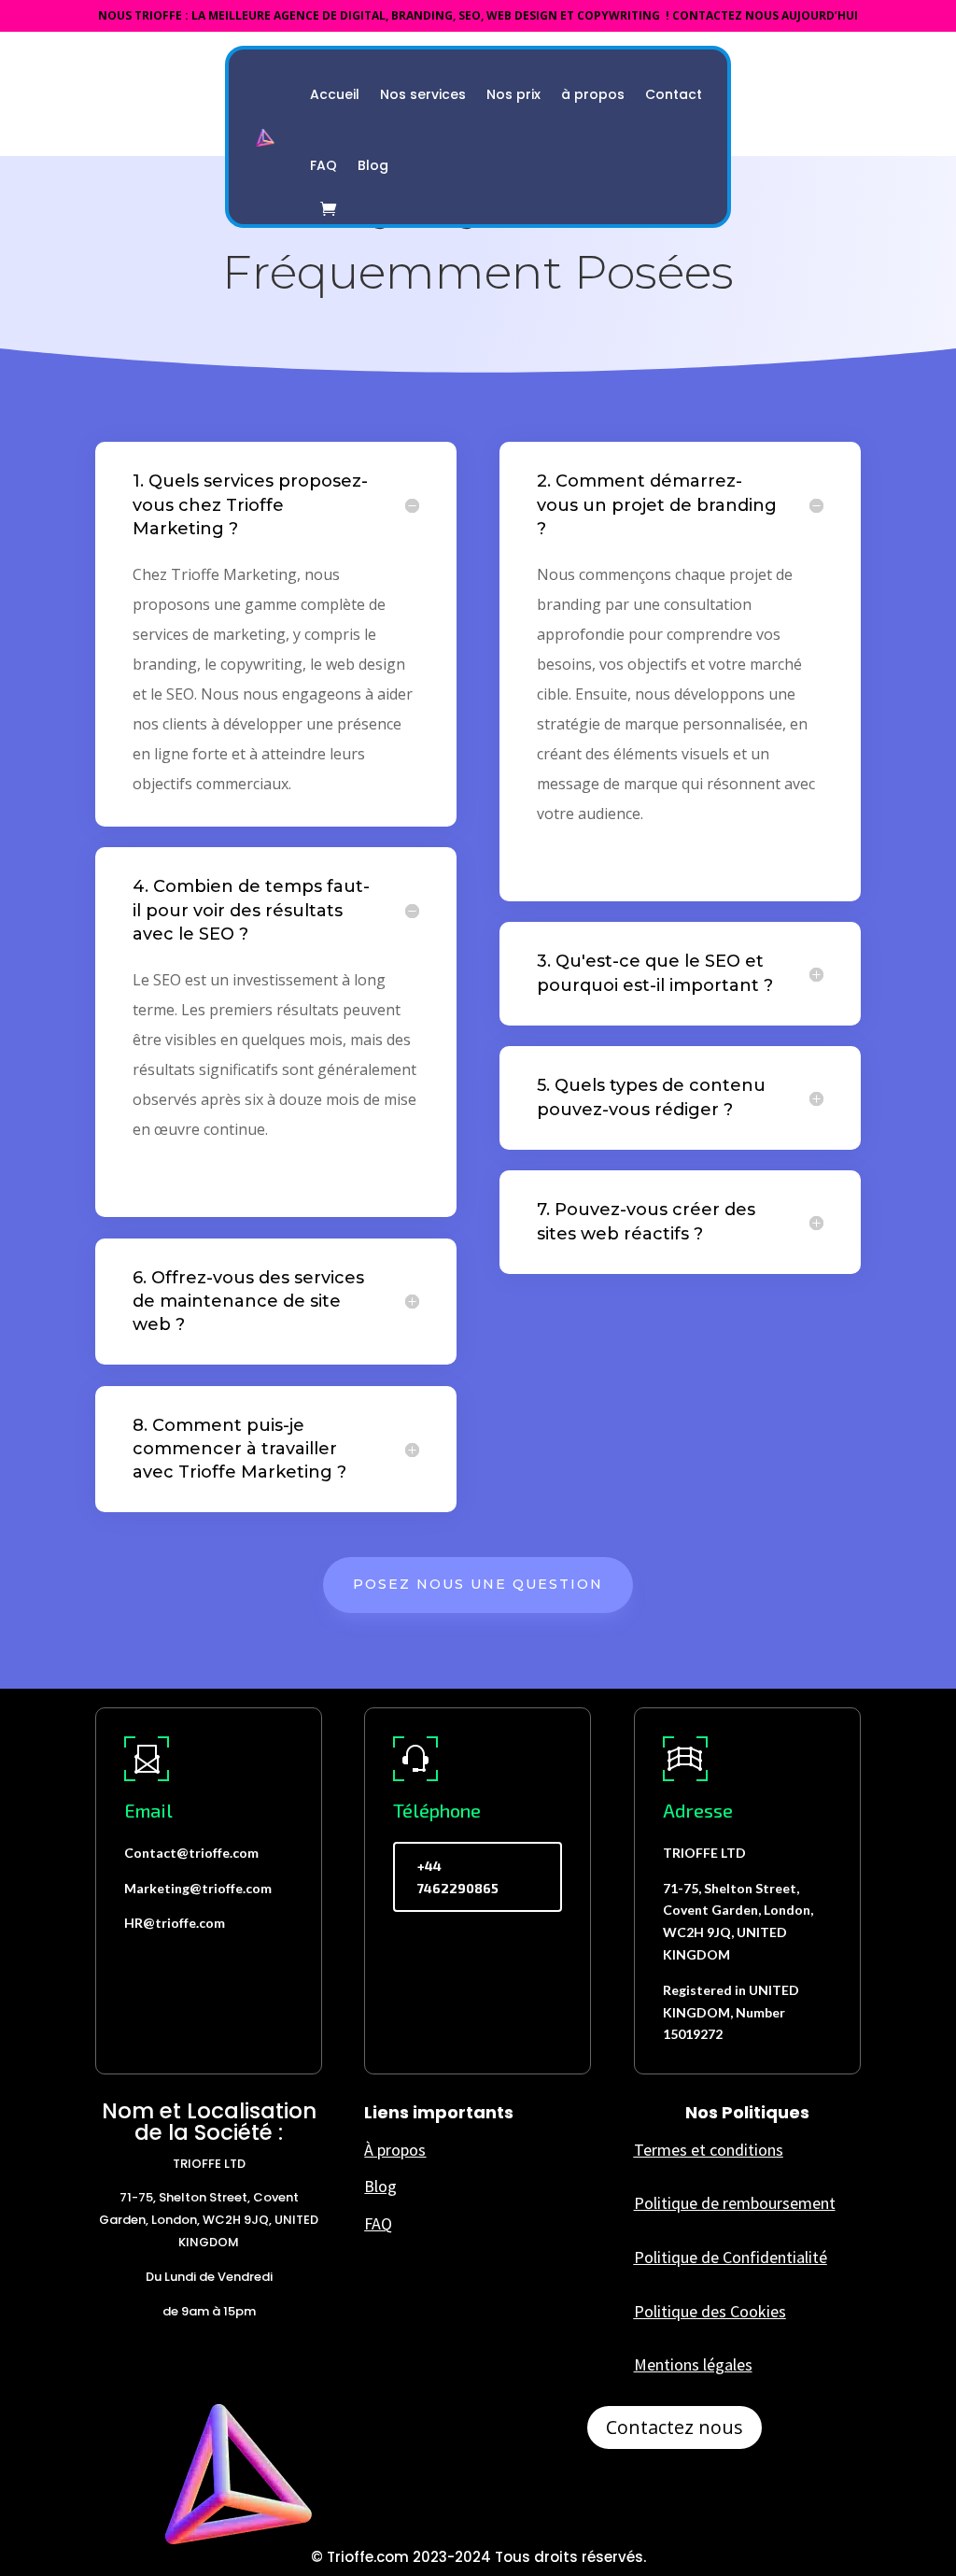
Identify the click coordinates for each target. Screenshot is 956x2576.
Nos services (423, 94)
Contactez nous (675, 2427)
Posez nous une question (478, 1584)
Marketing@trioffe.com (198, 1888)
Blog (373, 165)
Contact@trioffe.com (191, 1853)
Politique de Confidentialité (731, 2257)
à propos (593, 94)
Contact (674, 94)
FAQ (323, 165)
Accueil (335, 94)
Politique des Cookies (710, 2311)
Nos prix (513, 94)
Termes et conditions (709, 2150)
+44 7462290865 (458, 1877)
